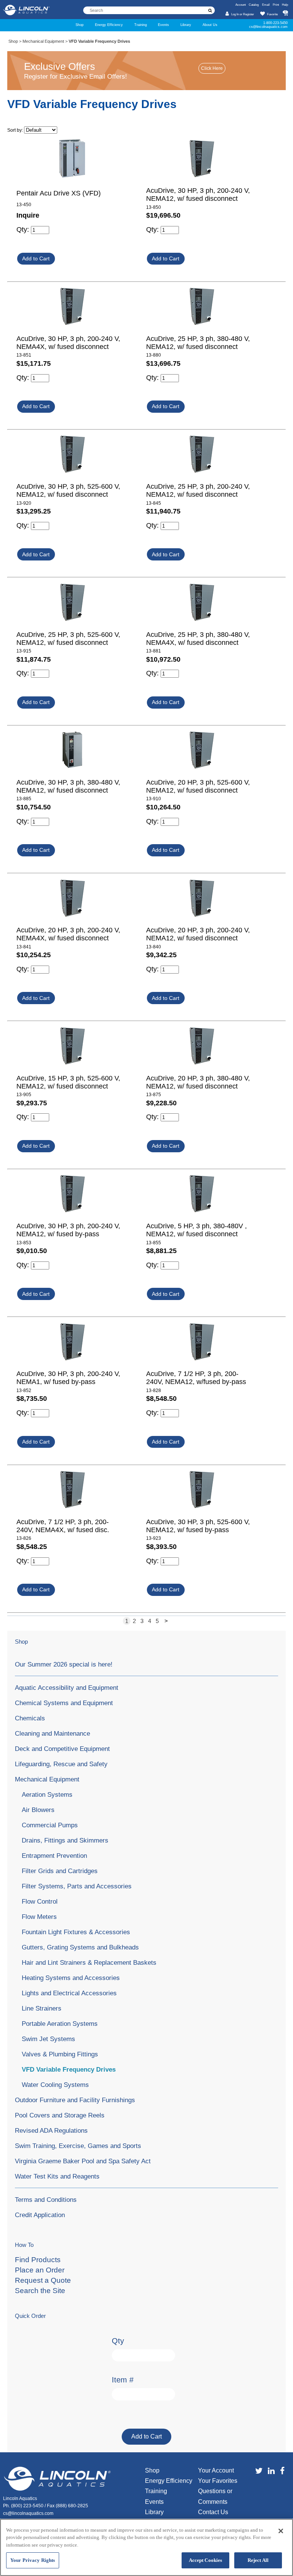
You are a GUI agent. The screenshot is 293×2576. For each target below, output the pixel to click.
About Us (210, 25)
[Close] (281, 2531)
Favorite (272, 14)
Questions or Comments (215, 2496)
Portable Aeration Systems (60, 2024)
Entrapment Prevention (54, 1856)
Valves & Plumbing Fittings (60, 2054)
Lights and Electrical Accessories (69, 1993)
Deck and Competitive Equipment (62, 1749)
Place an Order (40, 2270)
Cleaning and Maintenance (52, 1733)
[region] (146, 2547)
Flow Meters (39, 1917)
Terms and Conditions (46, 2200)
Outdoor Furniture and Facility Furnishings (75, 2100)
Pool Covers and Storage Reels (60, 2115)
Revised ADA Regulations (51, 2130)
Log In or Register (243, 14)
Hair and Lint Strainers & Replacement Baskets (89, 1962)
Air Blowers (38, 1810)
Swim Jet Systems (48, 2039)
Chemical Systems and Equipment (64, 1703)
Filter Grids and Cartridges (60, 1871)
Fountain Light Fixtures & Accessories (76, 1932)
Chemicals (30, 1718)
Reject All (258, 2560)
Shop (80, 25)
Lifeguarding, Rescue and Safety (61, 1764)
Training (141, 25)
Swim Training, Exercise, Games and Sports (78, 2146)
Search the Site (40, 2291)
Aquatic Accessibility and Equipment (67, 1688)
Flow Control (40, 1901)
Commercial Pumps (50, 1825)
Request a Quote (43, 2280)
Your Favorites (218, 2481)
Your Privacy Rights (33, 2560)
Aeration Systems (47, 1794)
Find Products (38, 2260)
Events (163, 25)
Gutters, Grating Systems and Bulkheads (80, 1947)
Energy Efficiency (109, 25)
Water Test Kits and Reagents (57, 2176)
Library (186, 25)
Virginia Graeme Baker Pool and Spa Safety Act (83, 2161)
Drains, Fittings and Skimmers (65, 1840)
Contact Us (213, 2512)
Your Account (216, 2470)
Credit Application (40, 2215)
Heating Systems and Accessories (71, 1978)
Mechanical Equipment (43, 41)
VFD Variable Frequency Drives (69, 2069)
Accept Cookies (206, 2560)
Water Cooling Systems (55, 2085)
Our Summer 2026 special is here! (64, 1664)
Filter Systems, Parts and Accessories (77, 1886)
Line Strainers (42, 2008)
